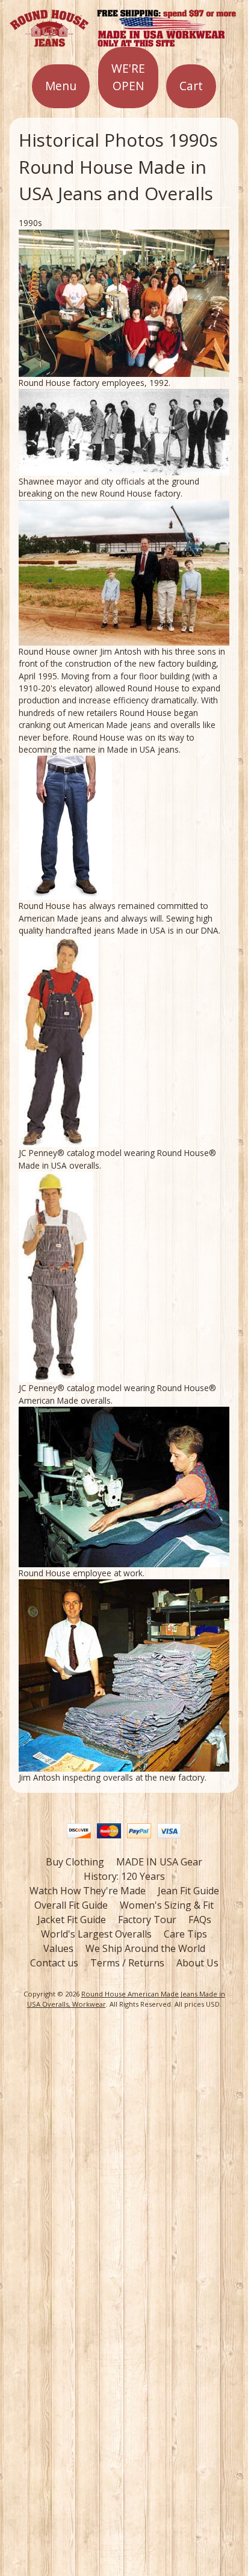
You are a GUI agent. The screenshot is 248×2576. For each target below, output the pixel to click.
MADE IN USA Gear (159, 1862)
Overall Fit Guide (71, 1905)
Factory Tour (147, 1920)
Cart (191, 86)
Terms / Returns (127, 1963)
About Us (197, 1963)
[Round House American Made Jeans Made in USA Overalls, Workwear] (124, 40)
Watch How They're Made (88, 1891)
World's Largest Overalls (96, 1934)
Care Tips (185, 1934)
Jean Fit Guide (188, 1891)
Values (58, 1948)
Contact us (54, 1963)
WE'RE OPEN (128, 77)
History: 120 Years (124, 1876)
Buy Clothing (75, 1862)
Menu (61, 86)
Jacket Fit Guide (72, 1920)
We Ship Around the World (145, 1948)
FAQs (200, 1920)
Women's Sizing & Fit (167, 1905)
